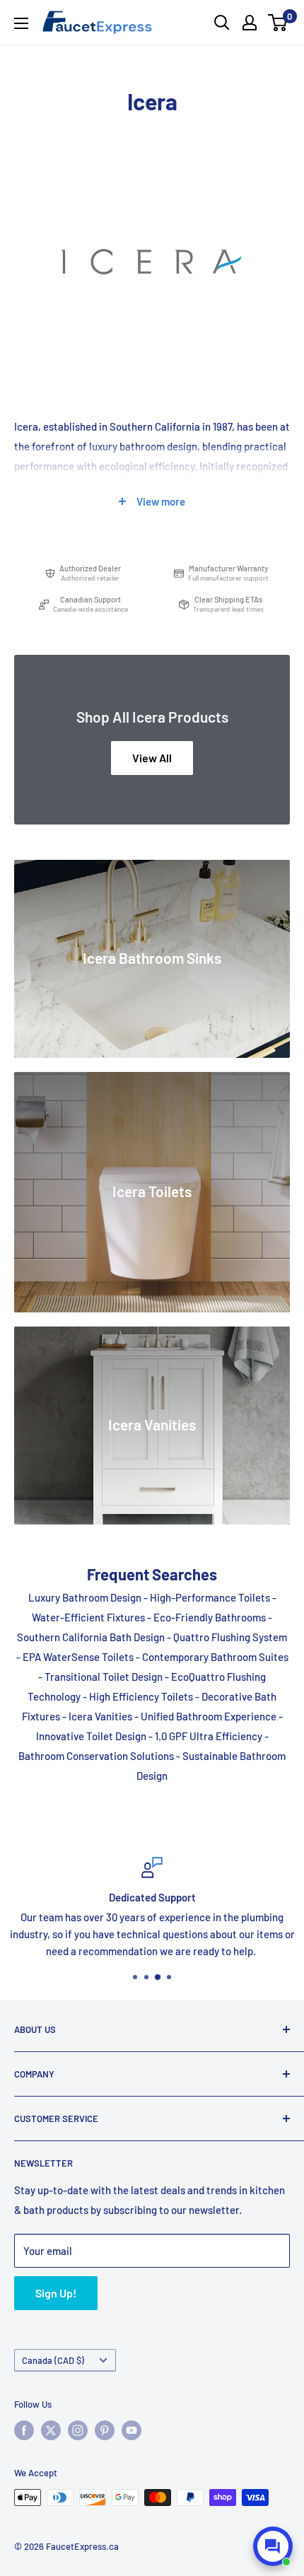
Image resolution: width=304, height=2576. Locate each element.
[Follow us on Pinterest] (105, 2430)
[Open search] (222, 23)
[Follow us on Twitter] (51, 2430)
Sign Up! (56, 2293)
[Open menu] (21, 23)
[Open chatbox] (273, 2546)
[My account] (250, 23)
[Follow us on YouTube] (131, 2430)
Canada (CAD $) (53, 2360)
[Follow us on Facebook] (24, 2430)
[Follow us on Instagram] (78, 2430)
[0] (278, 23)
